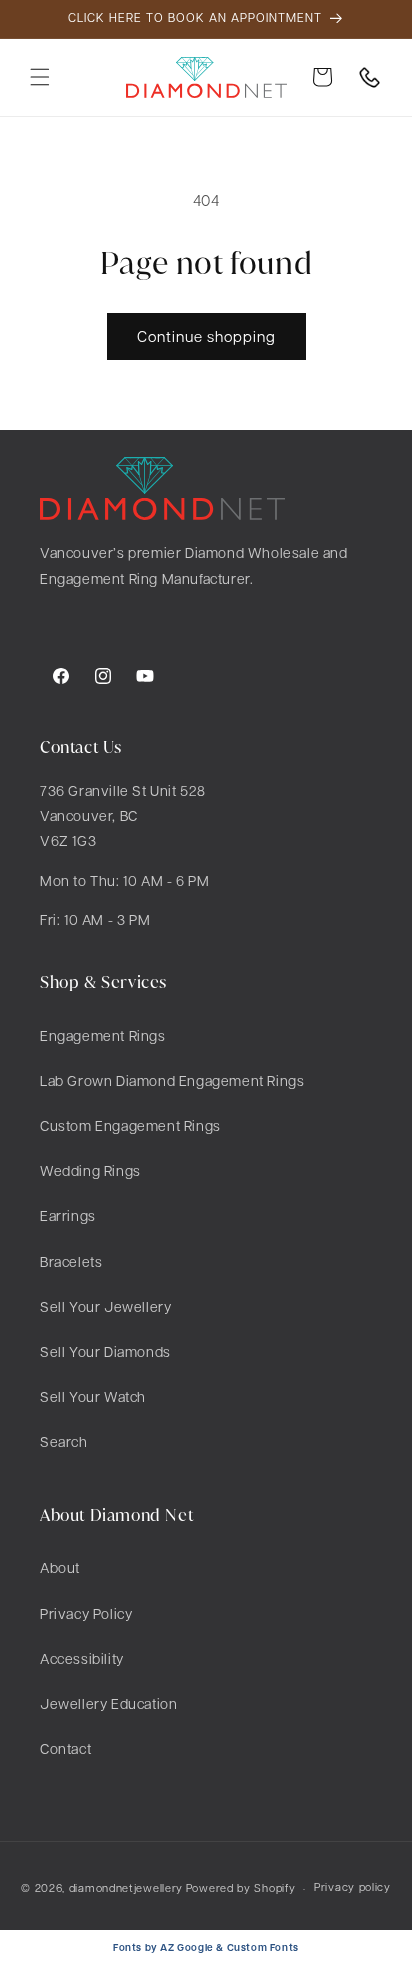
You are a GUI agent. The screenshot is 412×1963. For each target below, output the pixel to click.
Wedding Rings (90, 1170)
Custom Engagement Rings (130, 1125)
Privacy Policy (86, 1613)
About (60, 1567)
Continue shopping (206, 336)
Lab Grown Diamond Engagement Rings (172, 1080)
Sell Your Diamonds (105, 1351)
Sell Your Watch (93, 1396)
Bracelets (71, 1261)
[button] (40, 77)
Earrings (68, 1215)
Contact (65, 1748)
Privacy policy (352, 1886)
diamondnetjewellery (126, 1887)
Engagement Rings (103, 1035)
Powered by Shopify (241, 1887)
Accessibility (82, 1658)
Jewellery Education (108, 1703)
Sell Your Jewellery (105, 1306)
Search (64, 1441)
